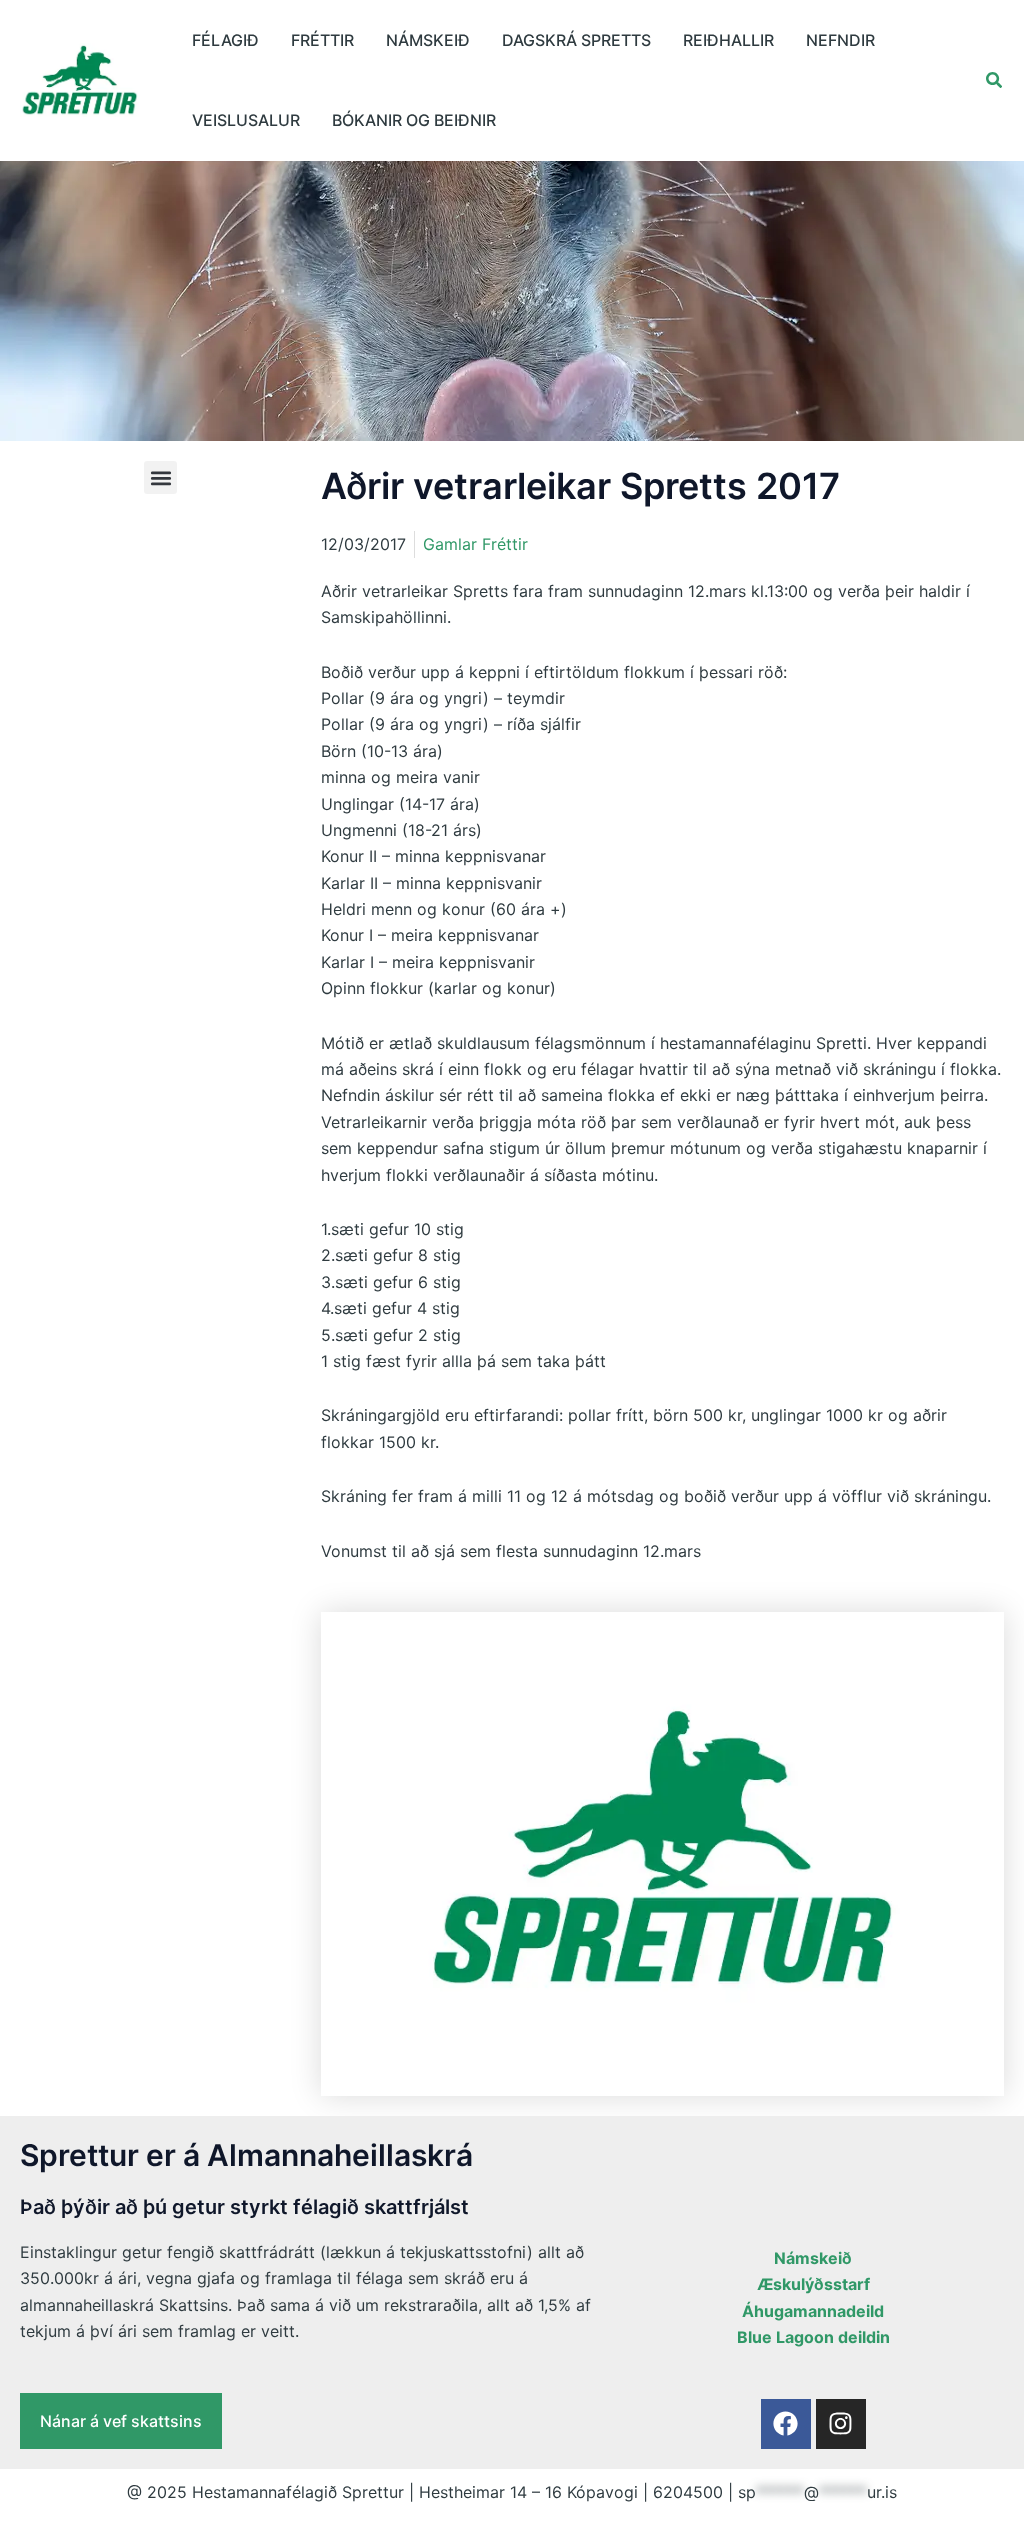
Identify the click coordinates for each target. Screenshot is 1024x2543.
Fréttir (322, 40)
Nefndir (840, 40)
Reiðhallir (728, 40)
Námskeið (428, 40)
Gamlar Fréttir (475, 544)
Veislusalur (246, 120)
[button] (995, 80)
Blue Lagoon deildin (813, 2337)
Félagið (225, 40)
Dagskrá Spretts (576, 40)
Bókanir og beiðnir (414, 120)
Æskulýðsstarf (813, 2284)
